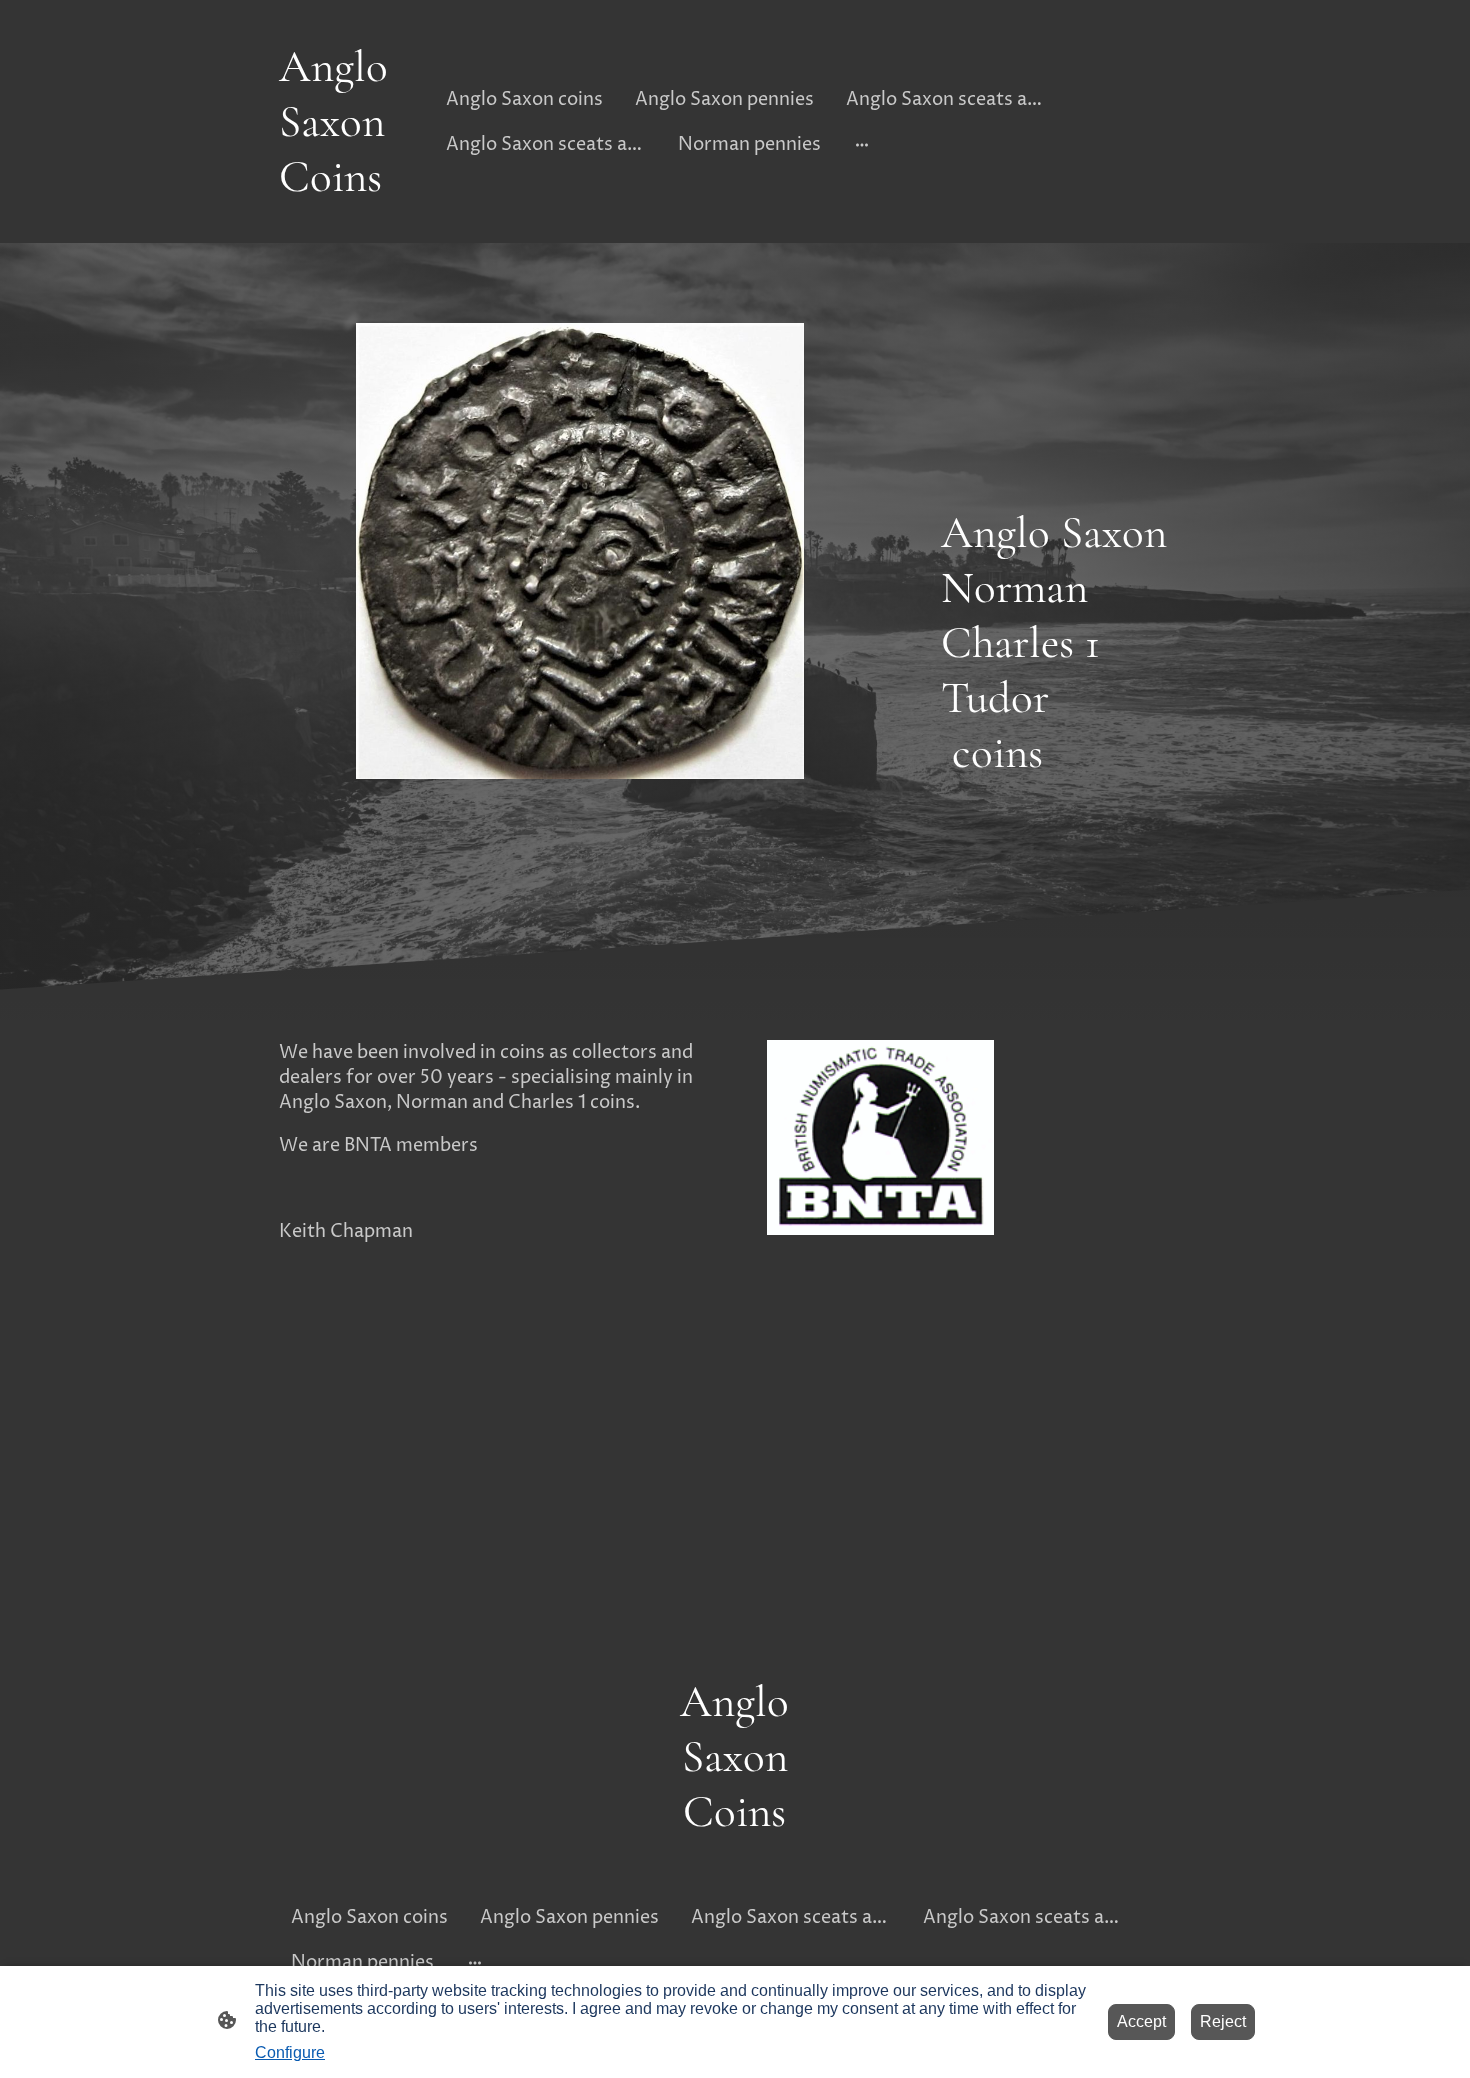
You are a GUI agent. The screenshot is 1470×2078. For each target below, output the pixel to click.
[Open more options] (862, 144)
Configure (290, 2052)
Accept (1141, 2021)
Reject (1223, 2021)
